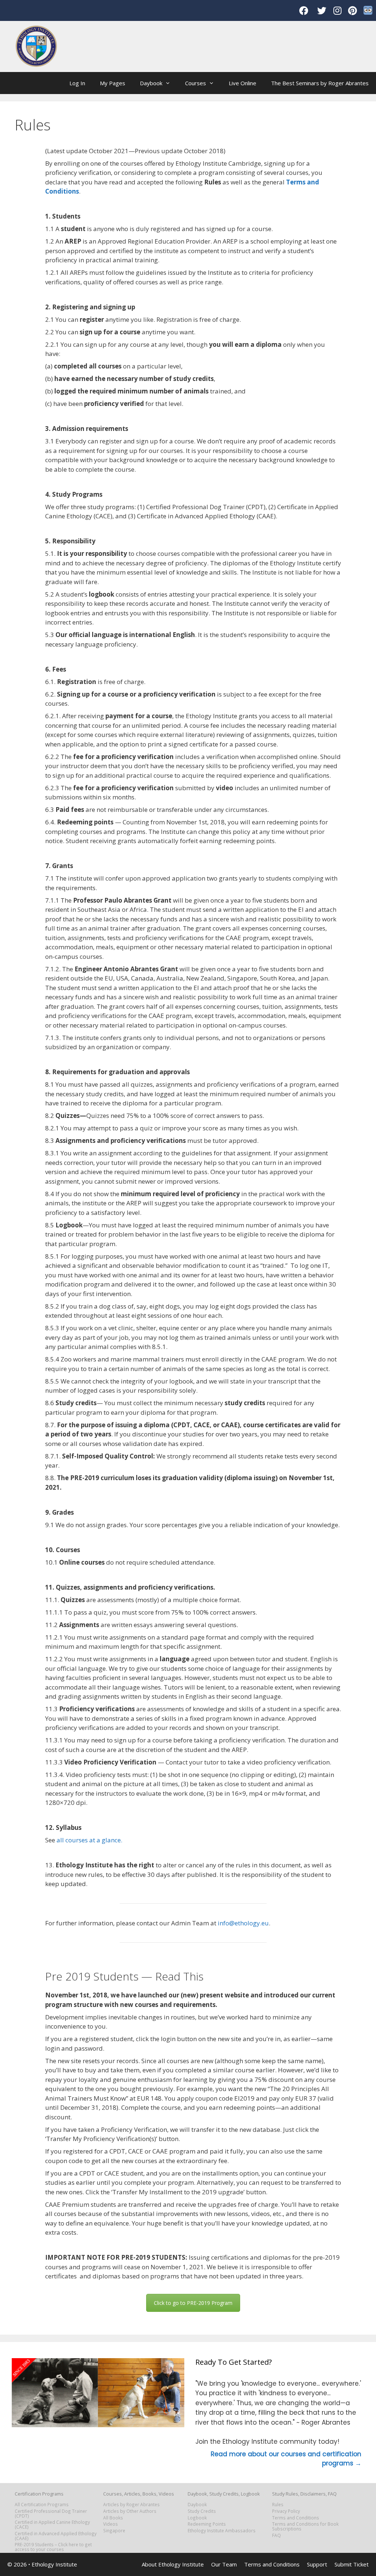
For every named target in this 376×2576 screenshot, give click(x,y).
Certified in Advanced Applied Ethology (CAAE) (56, 2536)
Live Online (243, 83)
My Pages (113, 83)
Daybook (151, 83)
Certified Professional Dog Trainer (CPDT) (51, 2513)
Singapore (114, 2530)
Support (317, 2564)
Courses (196, 83)
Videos (111, 2524)
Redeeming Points (207, 2524)
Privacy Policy (286, 2511)
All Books (113, 2518)
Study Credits (202, 2511)
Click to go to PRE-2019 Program (193, 2303)
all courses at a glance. (89, 1840)
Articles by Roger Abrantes (131, 2504)
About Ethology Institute (173, 2564)
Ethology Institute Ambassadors (222, 2530)
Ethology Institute (54, 2564)
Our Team (224, 2564)
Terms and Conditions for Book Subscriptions (305, 2526)
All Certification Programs (42, 2504)
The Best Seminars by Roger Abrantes (320, 83)
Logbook (197, 2518)
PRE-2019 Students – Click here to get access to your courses (53, 2547)
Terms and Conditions (296, 2518)
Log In (77, 83)
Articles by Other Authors (130, 2511)
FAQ (276, 2535)
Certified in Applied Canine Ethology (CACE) (52, 2524)
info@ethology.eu (243, 1923)
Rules (278, 2504)
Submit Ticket (352, 2564)
